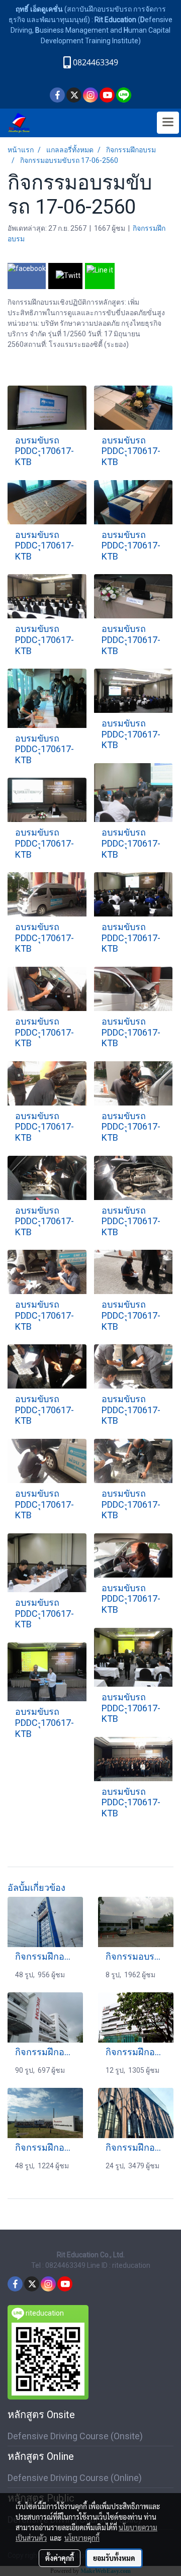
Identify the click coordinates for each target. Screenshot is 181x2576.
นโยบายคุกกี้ (82, 2538)
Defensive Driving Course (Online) (75, 2478)
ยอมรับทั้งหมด (114, 2558)
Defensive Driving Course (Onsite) (75, 2436)
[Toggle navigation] (168, 123)
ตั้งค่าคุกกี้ (60, 2558)
